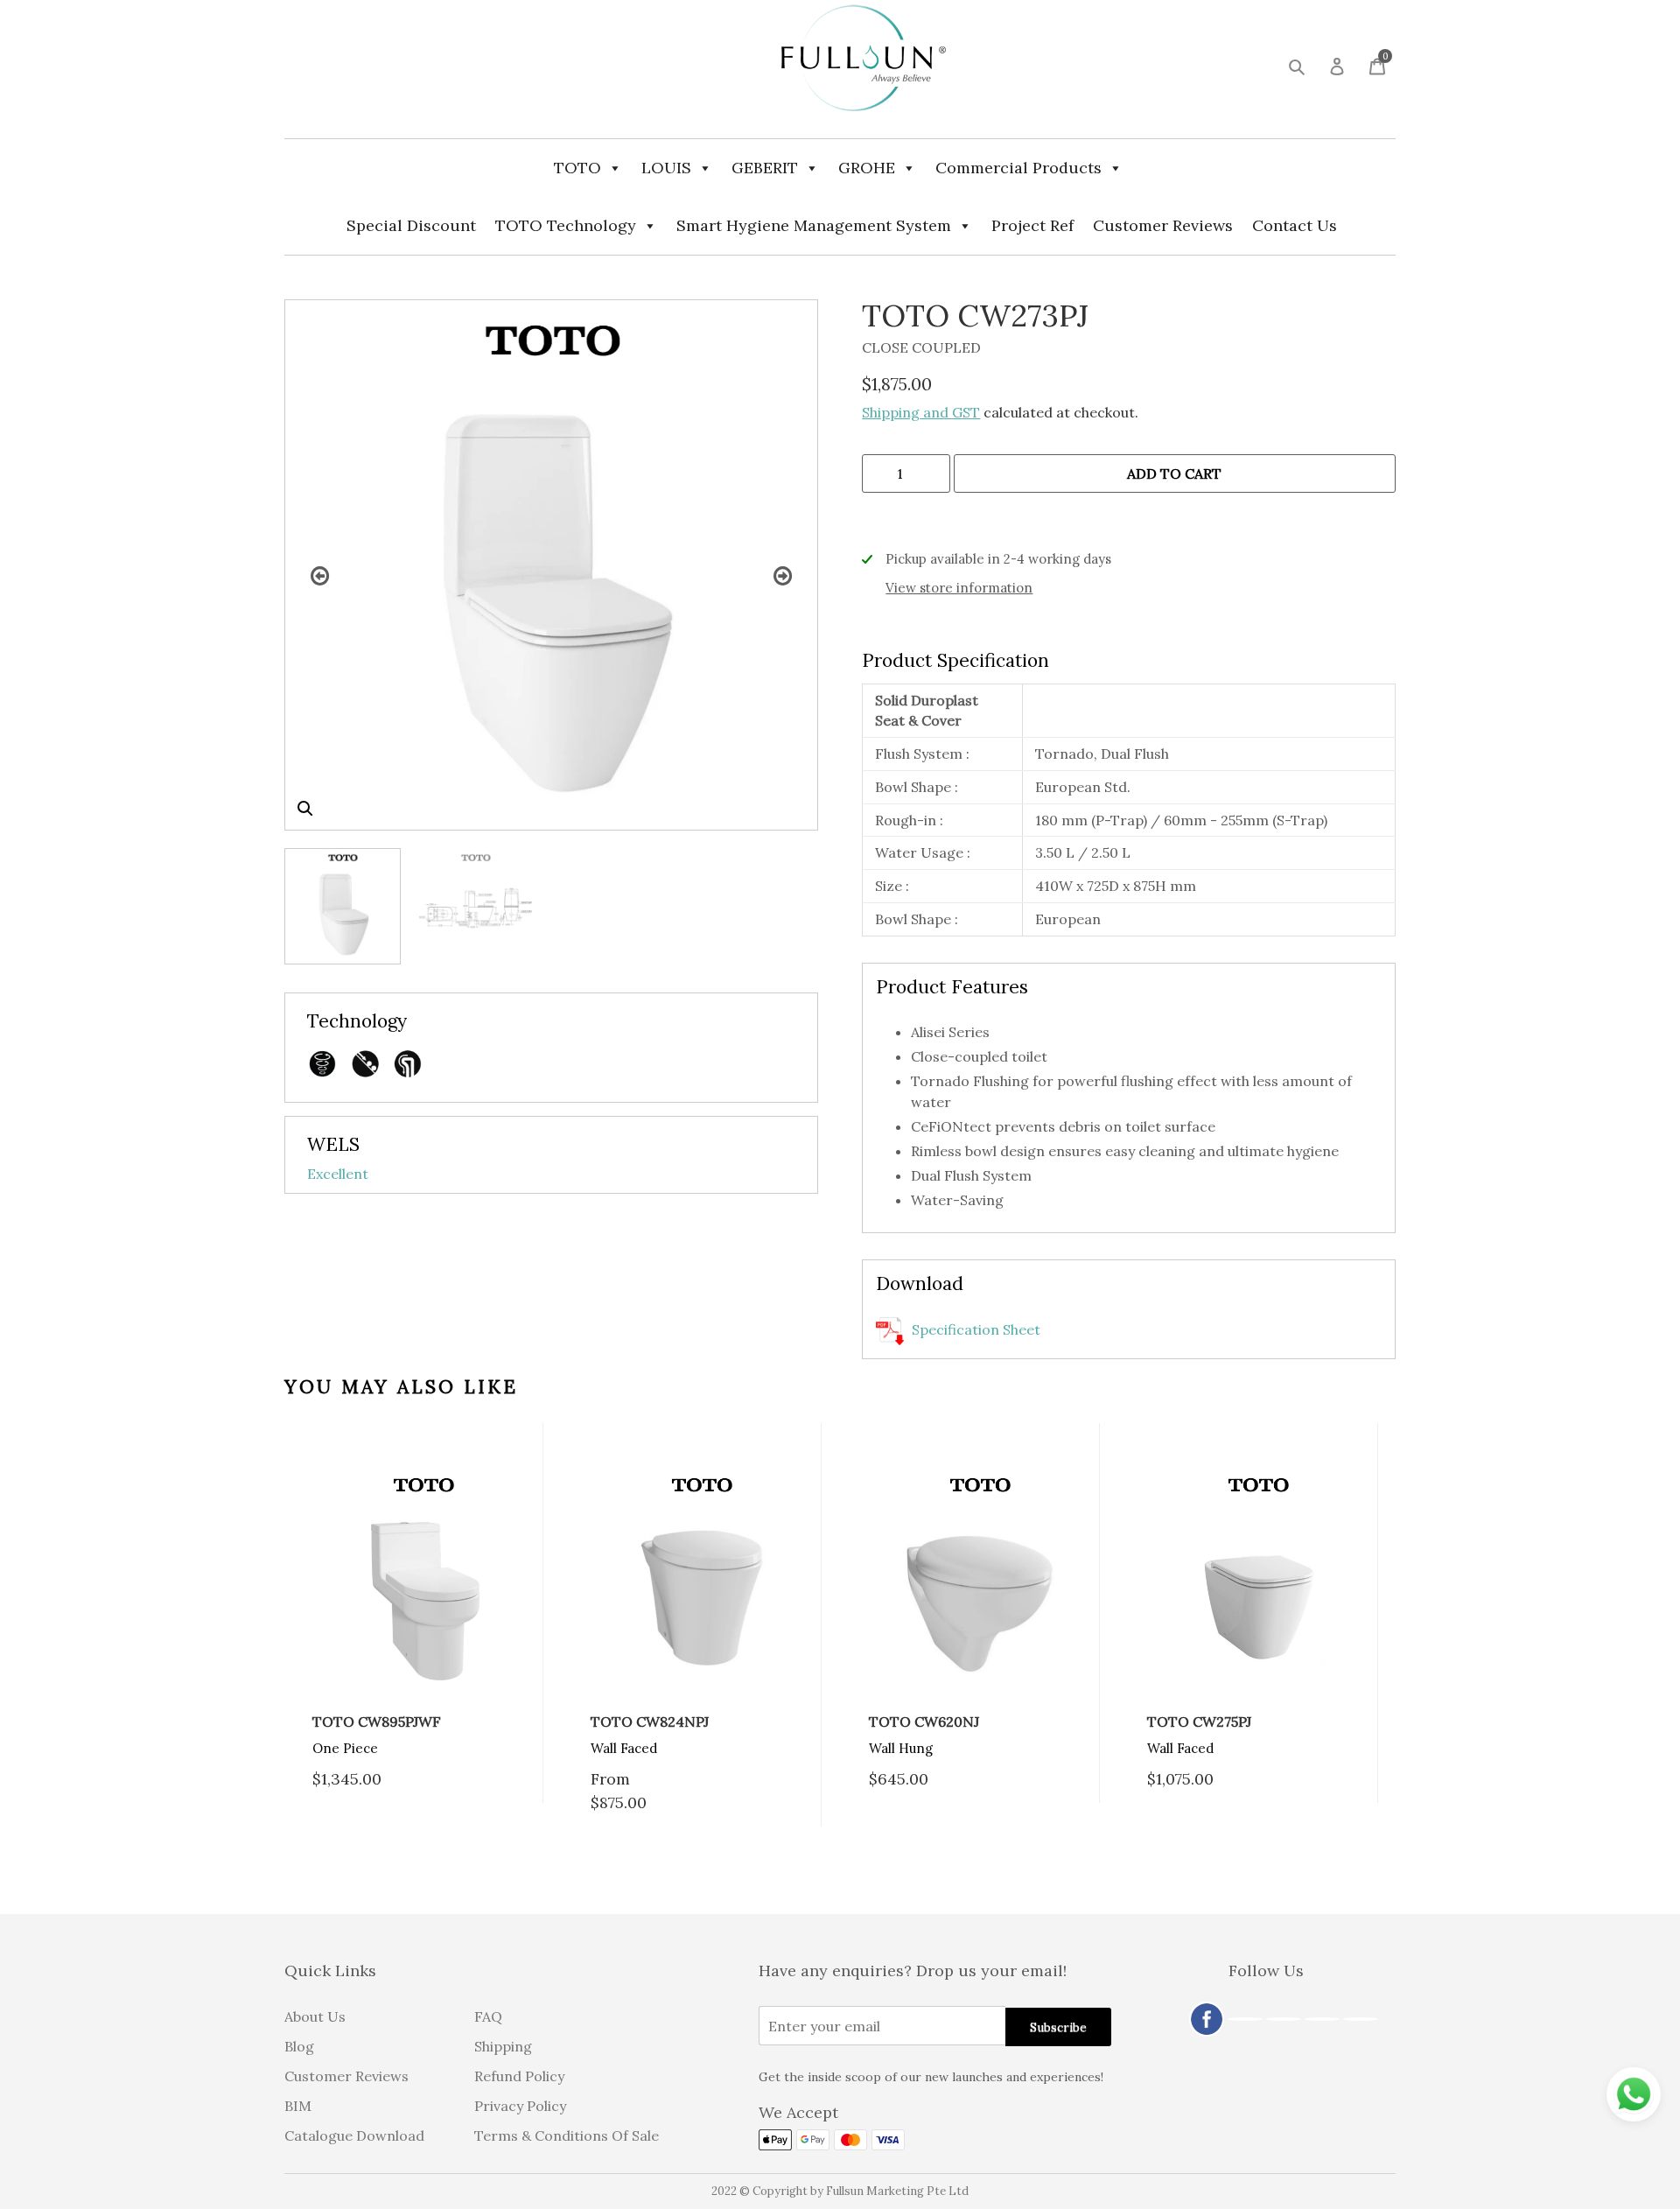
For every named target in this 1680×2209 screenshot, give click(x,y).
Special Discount (411, 225)
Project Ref (1032, 225)
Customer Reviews (1163, 225)
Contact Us (1295, 225)
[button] (305, 809)
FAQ (488, 2016)
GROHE (867, 168)
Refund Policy (519, 2076)
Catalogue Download (354, 2135)
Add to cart (1174, 473)
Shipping (503, 2046)
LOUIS (666, 168)
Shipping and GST (921, 412)
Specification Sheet (974, 1329)
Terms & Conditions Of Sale (567, 2135)
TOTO (577, 168)
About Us (315, 2016)
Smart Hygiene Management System (814, 225)
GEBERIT (765, 168)
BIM (298, 2106)
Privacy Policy (520, 2106)
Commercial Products (1018, 168)
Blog (299, 2046)
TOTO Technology (566, 225)
